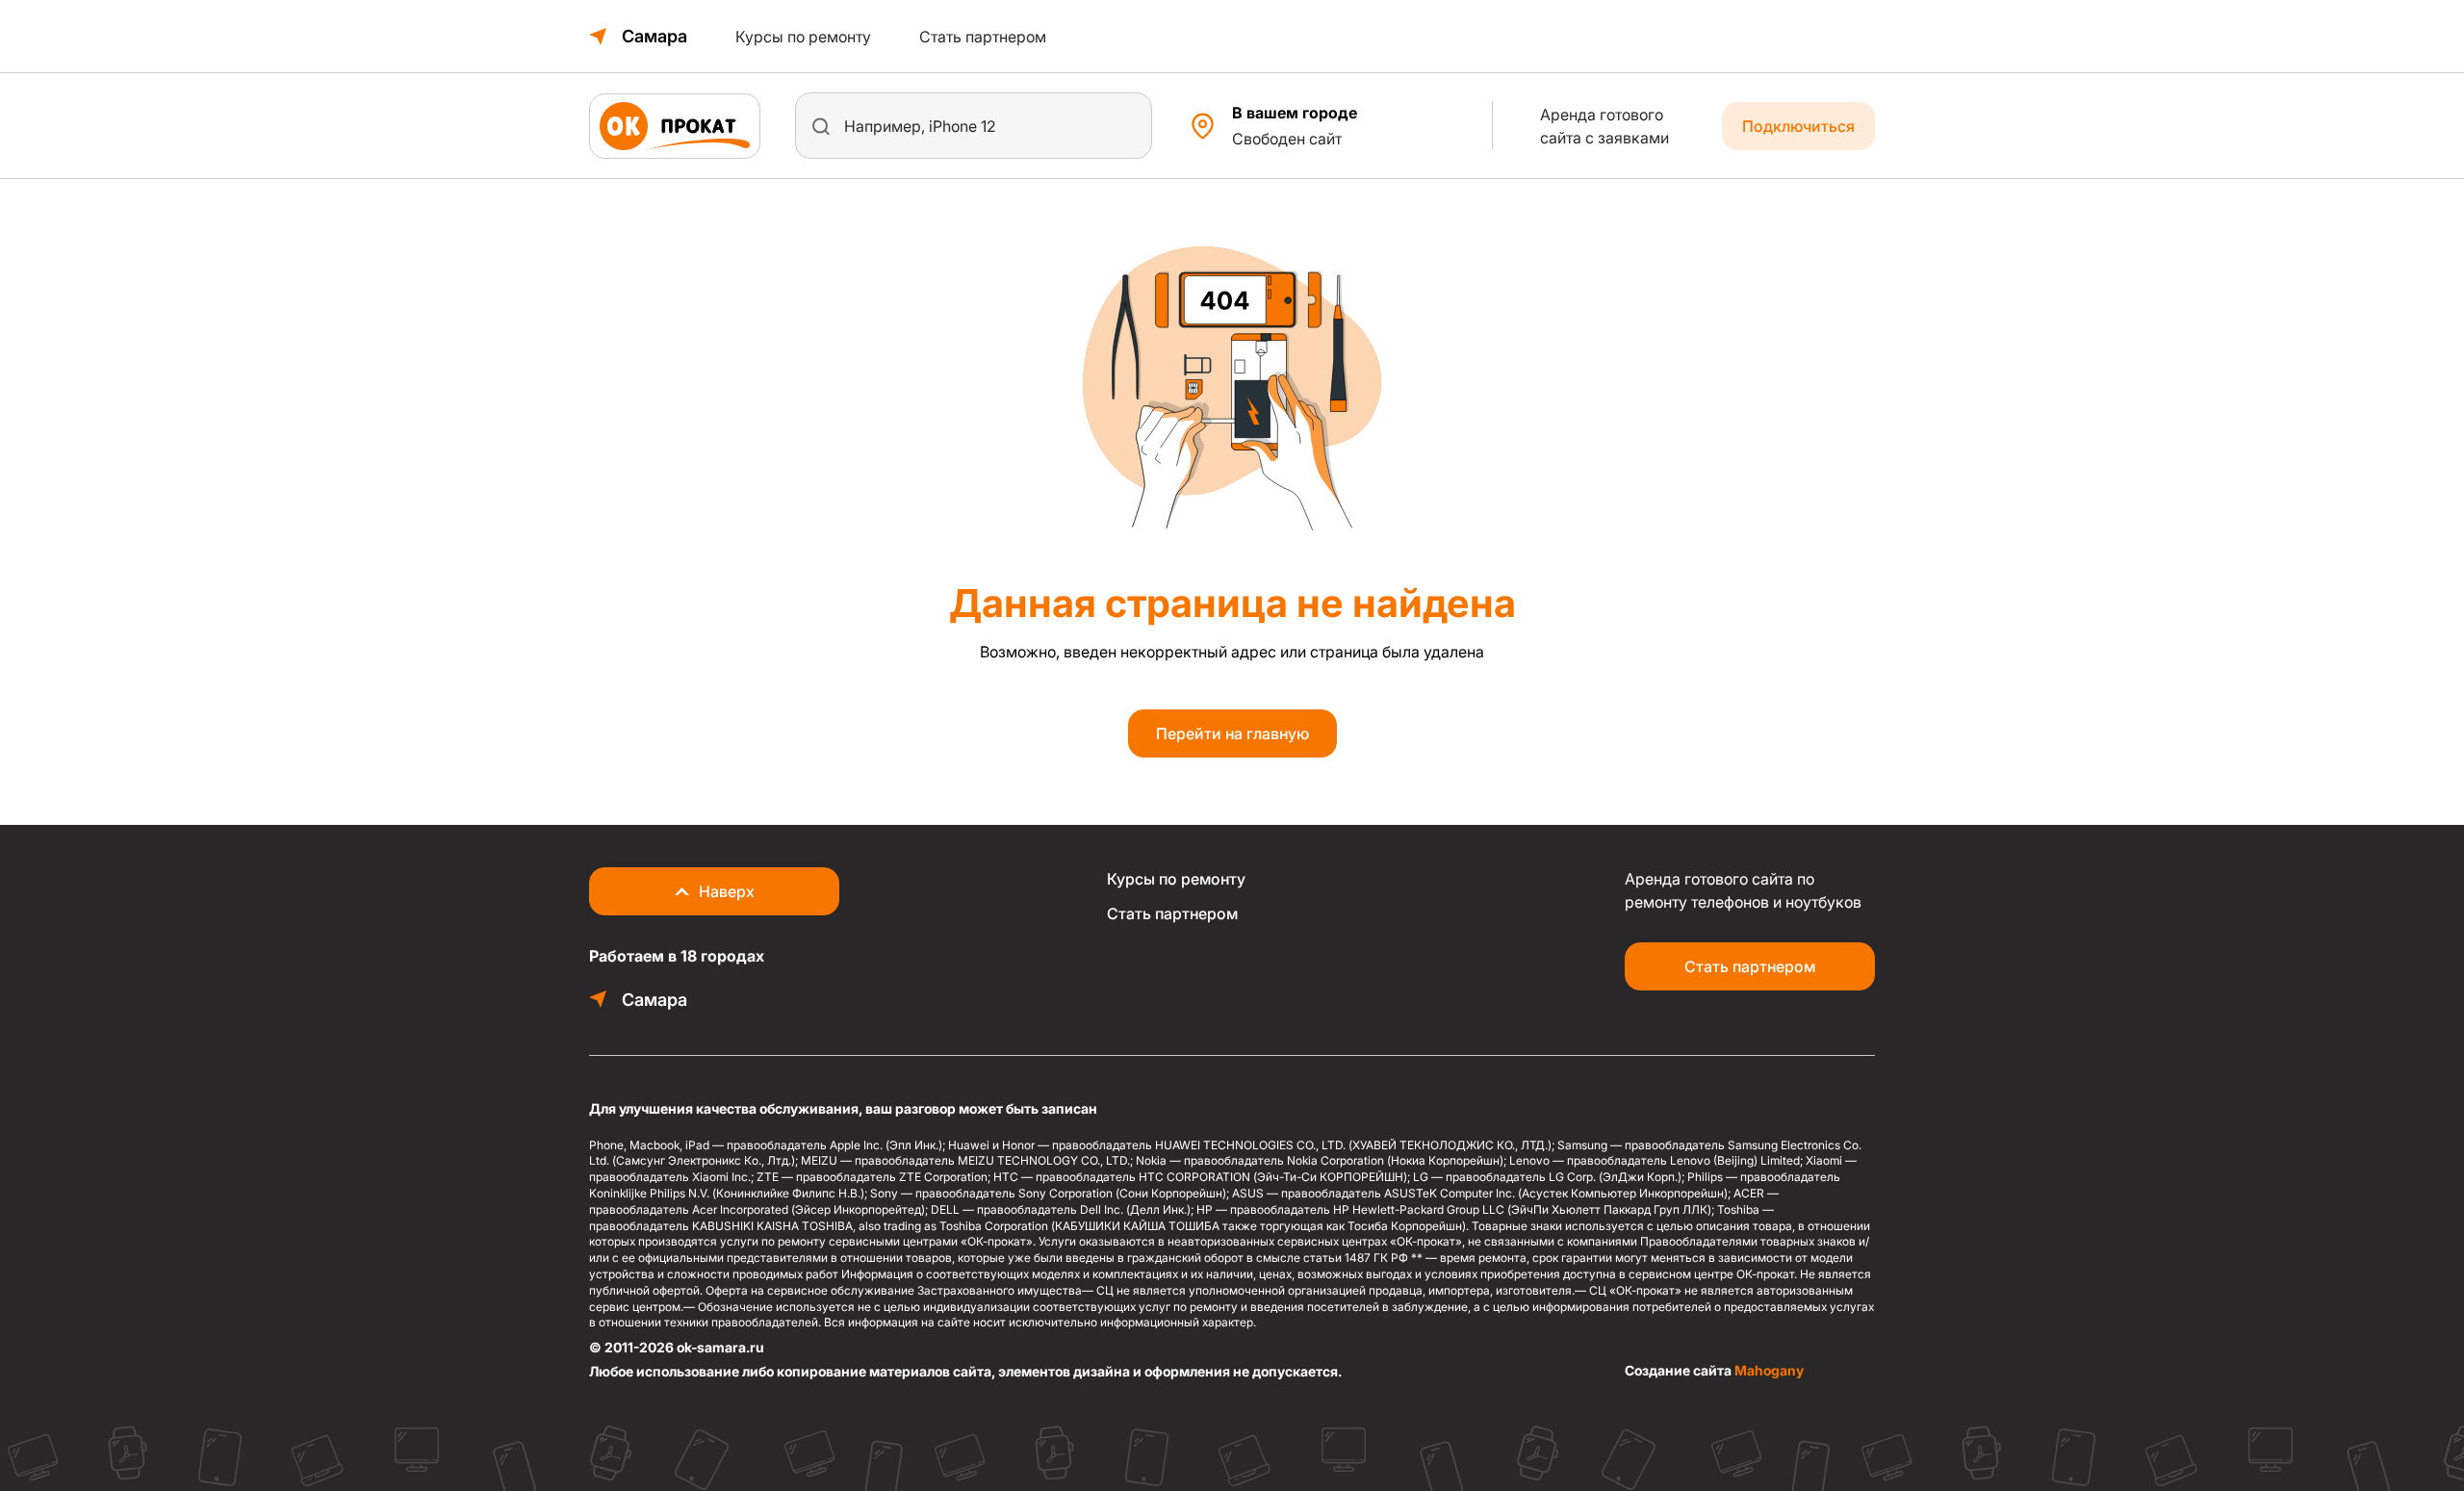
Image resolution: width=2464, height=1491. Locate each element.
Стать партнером (983, 37)
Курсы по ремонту (803, 37)
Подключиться (1798, 126)
